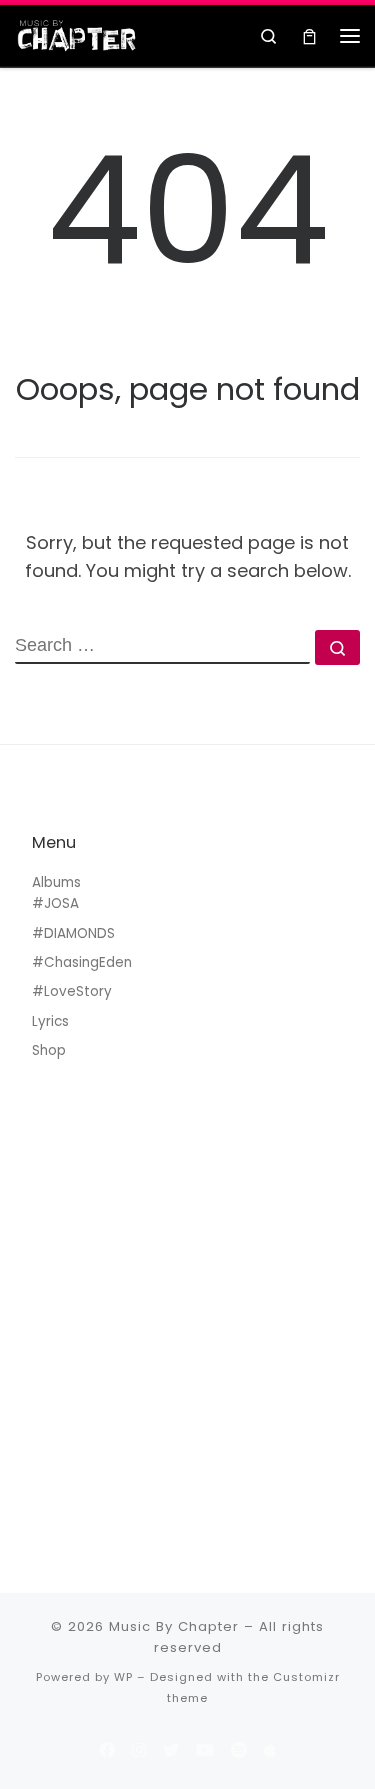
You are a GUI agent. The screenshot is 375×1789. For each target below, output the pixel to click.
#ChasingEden (82, 962)
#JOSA (55, 903)
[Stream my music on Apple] (270, 1750)
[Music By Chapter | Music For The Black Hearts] (77, 34)
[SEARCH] (162, 647)
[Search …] (337, 647)
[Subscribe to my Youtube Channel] (205, 1750)
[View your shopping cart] (309, 35)
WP (123, 1677)
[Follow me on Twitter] (171, 1750)
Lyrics (50, 1021)
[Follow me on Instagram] (139, 1750)
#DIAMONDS (73, 933)
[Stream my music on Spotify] (239, 1750)
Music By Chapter (174, 1626)
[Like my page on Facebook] (107, 1750)
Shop (49, 1050)
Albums (56, 882)
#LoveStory (72, 991)
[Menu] (350, 36)
